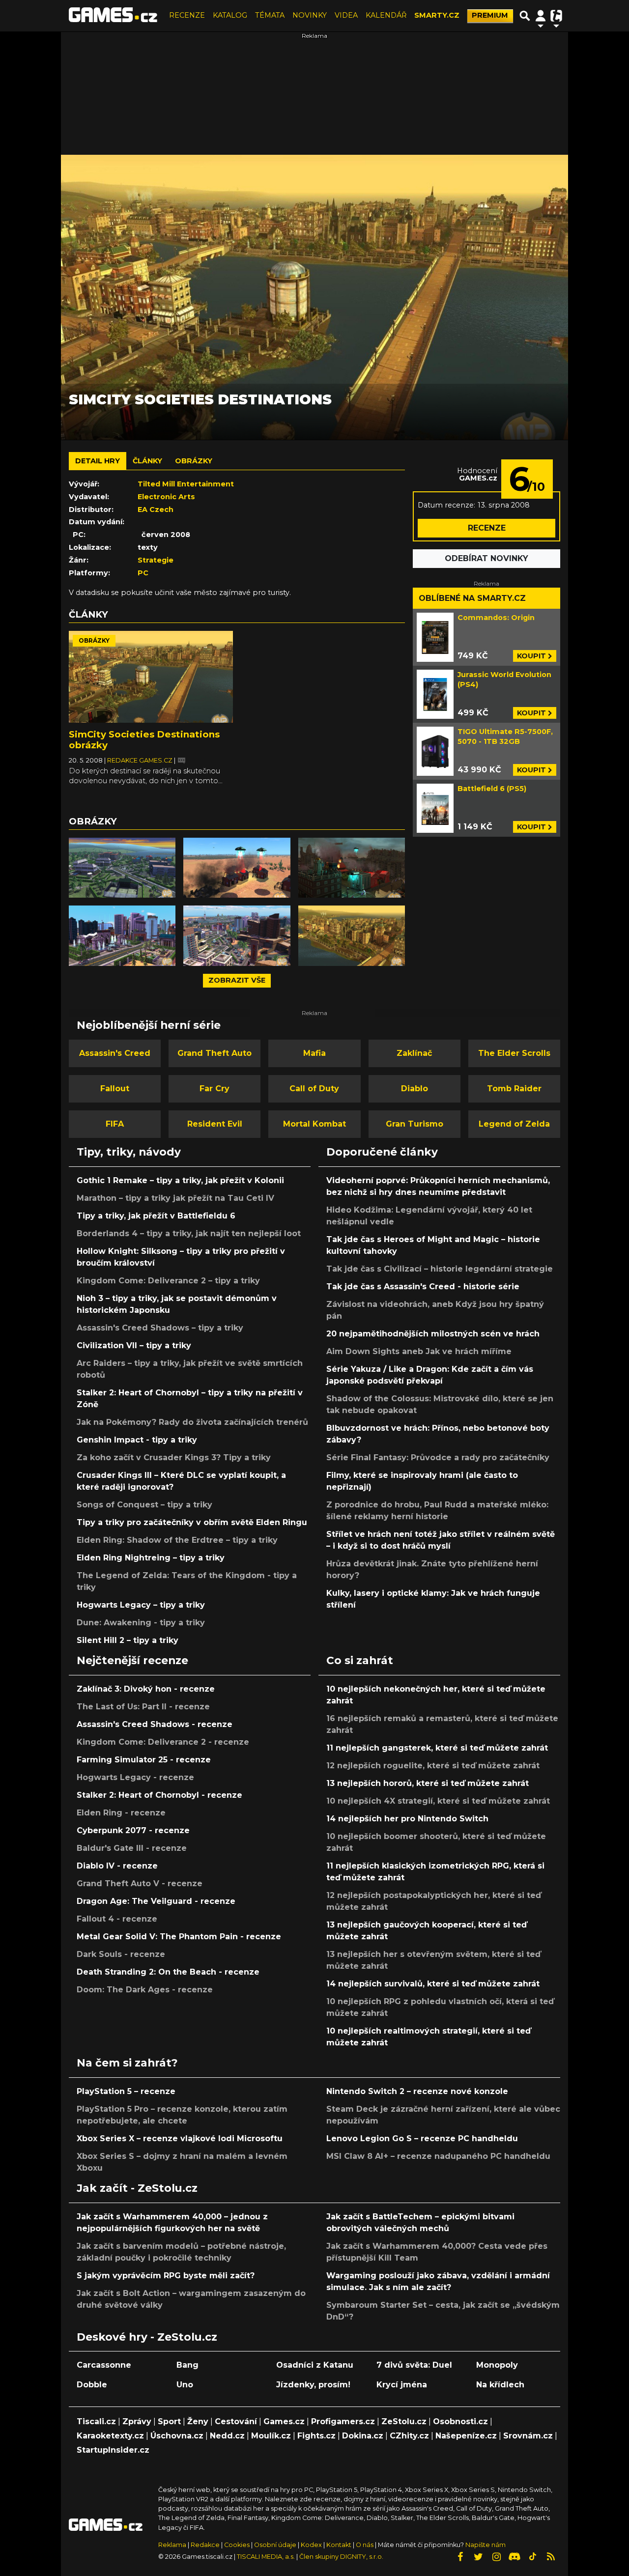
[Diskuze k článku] (182, 760)
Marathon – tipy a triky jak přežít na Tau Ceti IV (175, 1198)
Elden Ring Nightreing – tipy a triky (151, 1558)
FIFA (115, 1124)
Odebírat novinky (486, 558)
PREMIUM (490, 15)
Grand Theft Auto (214, 1053)
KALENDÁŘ (386, 15)
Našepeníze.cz (466, 2436)
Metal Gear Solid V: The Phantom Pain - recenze (179, 1937)
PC (143, 573)
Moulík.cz (271, 2436)
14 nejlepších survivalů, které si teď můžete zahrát (433, 1984)
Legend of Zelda (514, 1124)
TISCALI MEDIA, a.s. (266, 2557)
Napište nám (486, 2545)
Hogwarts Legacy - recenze (135, 1777)
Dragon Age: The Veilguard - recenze (156, 1901)
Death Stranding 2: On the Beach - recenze (168, 1972)
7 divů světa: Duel (414, 2365)
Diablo (415, 1089)
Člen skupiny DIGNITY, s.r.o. (341, 2557)
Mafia (314, 1053)
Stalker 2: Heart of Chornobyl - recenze (159, 1795)
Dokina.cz (363, 2436)
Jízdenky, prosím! (313, 2385)
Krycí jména (402, 2385)
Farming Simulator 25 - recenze (144, 1760)
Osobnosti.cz (460, 2421)
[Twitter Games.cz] (478, 2557)
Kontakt (340, 2545)
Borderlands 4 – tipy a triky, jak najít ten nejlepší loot (189, 1233)
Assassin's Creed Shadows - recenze (155, 1724)
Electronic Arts (166, 497)
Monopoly (497, 2365)
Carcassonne (104, 2365)
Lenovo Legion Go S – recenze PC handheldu (422, 2138)
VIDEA (346, 15)
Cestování (236, 2421)
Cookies (237, 2545)
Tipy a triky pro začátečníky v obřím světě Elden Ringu (192, 1522)
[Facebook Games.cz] (460, 2557)
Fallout (115, 1089)
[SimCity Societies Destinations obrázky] (151, 677)
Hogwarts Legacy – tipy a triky (141, 1605)
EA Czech (156, 510)
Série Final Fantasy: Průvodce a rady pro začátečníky (438, 1458)
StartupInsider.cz (113, 2450)
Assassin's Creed (115, 1053)
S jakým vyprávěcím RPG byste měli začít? (166, 2276)
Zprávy (137, 2421)
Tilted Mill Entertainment (186, 484)
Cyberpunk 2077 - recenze (133, 1830)
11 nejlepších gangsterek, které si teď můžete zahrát (437, 1748)
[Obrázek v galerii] (122, 868)
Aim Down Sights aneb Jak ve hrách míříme (419, 1351)
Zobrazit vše (237, 980)
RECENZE (187, 15)
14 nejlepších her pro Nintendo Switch (407, 1819)
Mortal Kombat (314, 1124)
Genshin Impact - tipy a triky (137, 1440)
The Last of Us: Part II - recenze (143, 1707)
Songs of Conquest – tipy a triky (144, 1505)
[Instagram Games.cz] (496, 2557)
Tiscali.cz (96, 2421)
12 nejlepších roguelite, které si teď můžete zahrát (433, 1766)
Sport (169, 2421)
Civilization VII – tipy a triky (134, 1345)
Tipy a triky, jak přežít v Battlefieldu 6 (156, 1216)
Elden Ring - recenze (121, 1813)
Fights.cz (316, 2436)
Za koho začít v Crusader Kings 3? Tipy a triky (174, 1458)
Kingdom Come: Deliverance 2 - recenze (163, 1742)
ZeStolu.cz (404, 2421)
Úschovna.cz (177, 2436)
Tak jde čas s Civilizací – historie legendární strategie (440, 1269)
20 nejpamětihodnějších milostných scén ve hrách (433, 1334)
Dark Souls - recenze (121, 1954)
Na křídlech (500, 2385)
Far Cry (214, 1089)
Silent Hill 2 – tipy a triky (128, 1640)
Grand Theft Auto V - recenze (140, 1883)
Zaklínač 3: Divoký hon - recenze (146, 1689)
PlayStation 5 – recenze (126, 2091)
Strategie (156, 560)
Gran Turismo (415, 1124)
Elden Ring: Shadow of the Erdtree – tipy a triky (177, 1540)
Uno (185, 2385)
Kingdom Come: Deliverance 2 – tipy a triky (168, 1281)
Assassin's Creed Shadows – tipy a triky (160, 1328)
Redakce (205, 2545)
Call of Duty (314, 1089)
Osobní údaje (275, 2545)
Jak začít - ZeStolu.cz (137, 2188)
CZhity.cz (409, 2436)
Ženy (198, 2421)
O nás (365, 2545)
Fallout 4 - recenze (117, 1919)
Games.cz (284, 2421)
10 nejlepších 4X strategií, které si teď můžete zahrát (438, 1801)
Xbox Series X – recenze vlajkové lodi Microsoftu (180, 2138)
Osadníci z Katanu (315, 2365)
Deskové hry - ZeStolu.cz (147, 2337)
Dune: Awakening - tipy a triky (141, 1623)
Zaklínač (414, 1053)
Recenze (487, 528)
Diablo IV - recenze (117, 1866)
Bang (187, 2365)
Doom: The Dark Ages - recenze (145, 1990)
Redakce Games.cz (141, 760)
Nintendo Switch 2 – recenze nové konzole (417, 2091)
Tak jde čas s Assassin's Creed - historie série (423, 1287)
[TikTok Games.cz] (533, 2557)
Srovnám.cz (528, 2436)
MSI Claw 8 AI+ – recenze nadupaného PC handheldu (438, 2156)
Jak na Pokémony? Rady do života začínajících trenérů (192, 1422)
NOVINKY (310, 15)
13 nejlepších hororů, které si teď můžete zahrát (428, 1783)
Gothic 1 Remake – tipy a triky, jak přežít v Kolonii (180, 1180)
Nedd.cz (227, 2436)
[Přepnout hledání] (525, 16)
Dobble (92, 2385)
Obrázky (94, 640)
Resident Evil (215, 1124)
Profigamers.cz (343, 2421)
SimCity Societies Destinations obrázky (144, 740)
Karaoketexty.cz (110, 2436)
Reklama (172, 2545)
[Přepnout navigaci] (541, 16)
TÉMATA (270, 15)
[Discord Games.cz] (515, 2557)
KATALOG (230, 15)
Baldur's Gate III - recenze (132, 1848)
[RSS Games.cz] (551, 2557)
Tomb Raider (514, 1089)
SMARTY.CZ (437, 15)
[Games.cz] (113, 16)
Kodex (312, 2545)
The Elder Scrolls (514, 1053)
